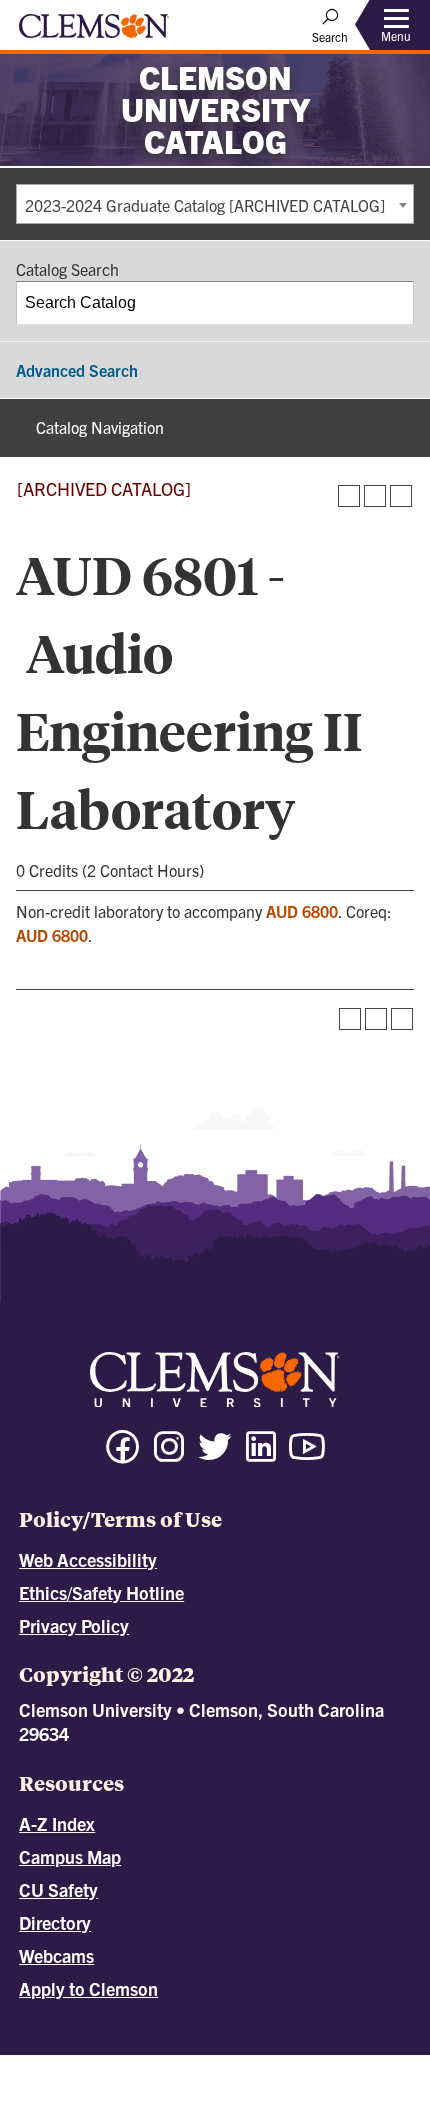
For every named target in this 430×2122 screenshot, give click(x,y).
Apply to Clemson (88, 1988)
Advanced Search (77, 370)
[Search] (393, 303)
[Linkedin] (261, 1455)
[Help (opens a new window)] (401, 496)
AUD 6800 (302, 911)
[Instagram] (169, 1455)
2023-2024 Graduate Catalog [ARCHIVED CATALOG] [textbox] (205, 205)
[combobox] (215, 204)
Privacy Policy (74, 1625)
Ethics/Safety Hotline (101, 1592)
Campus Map (70, 1856)
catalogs (128, 2064)
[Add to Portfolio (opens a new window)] (349, 496)
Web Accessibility (88, 1559)
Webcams (56, 1955)
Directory (55, 1922)
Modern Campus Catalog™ (254, 2082)
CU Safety (58, 1889)
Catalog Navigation (100, 427)
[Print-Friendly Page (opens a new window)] (375, 496)
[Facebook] (123, 1455)
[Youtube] (307, 1455)
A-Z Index (57, 1823)
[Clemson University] (94, 33)
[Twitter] (215, 1455)
